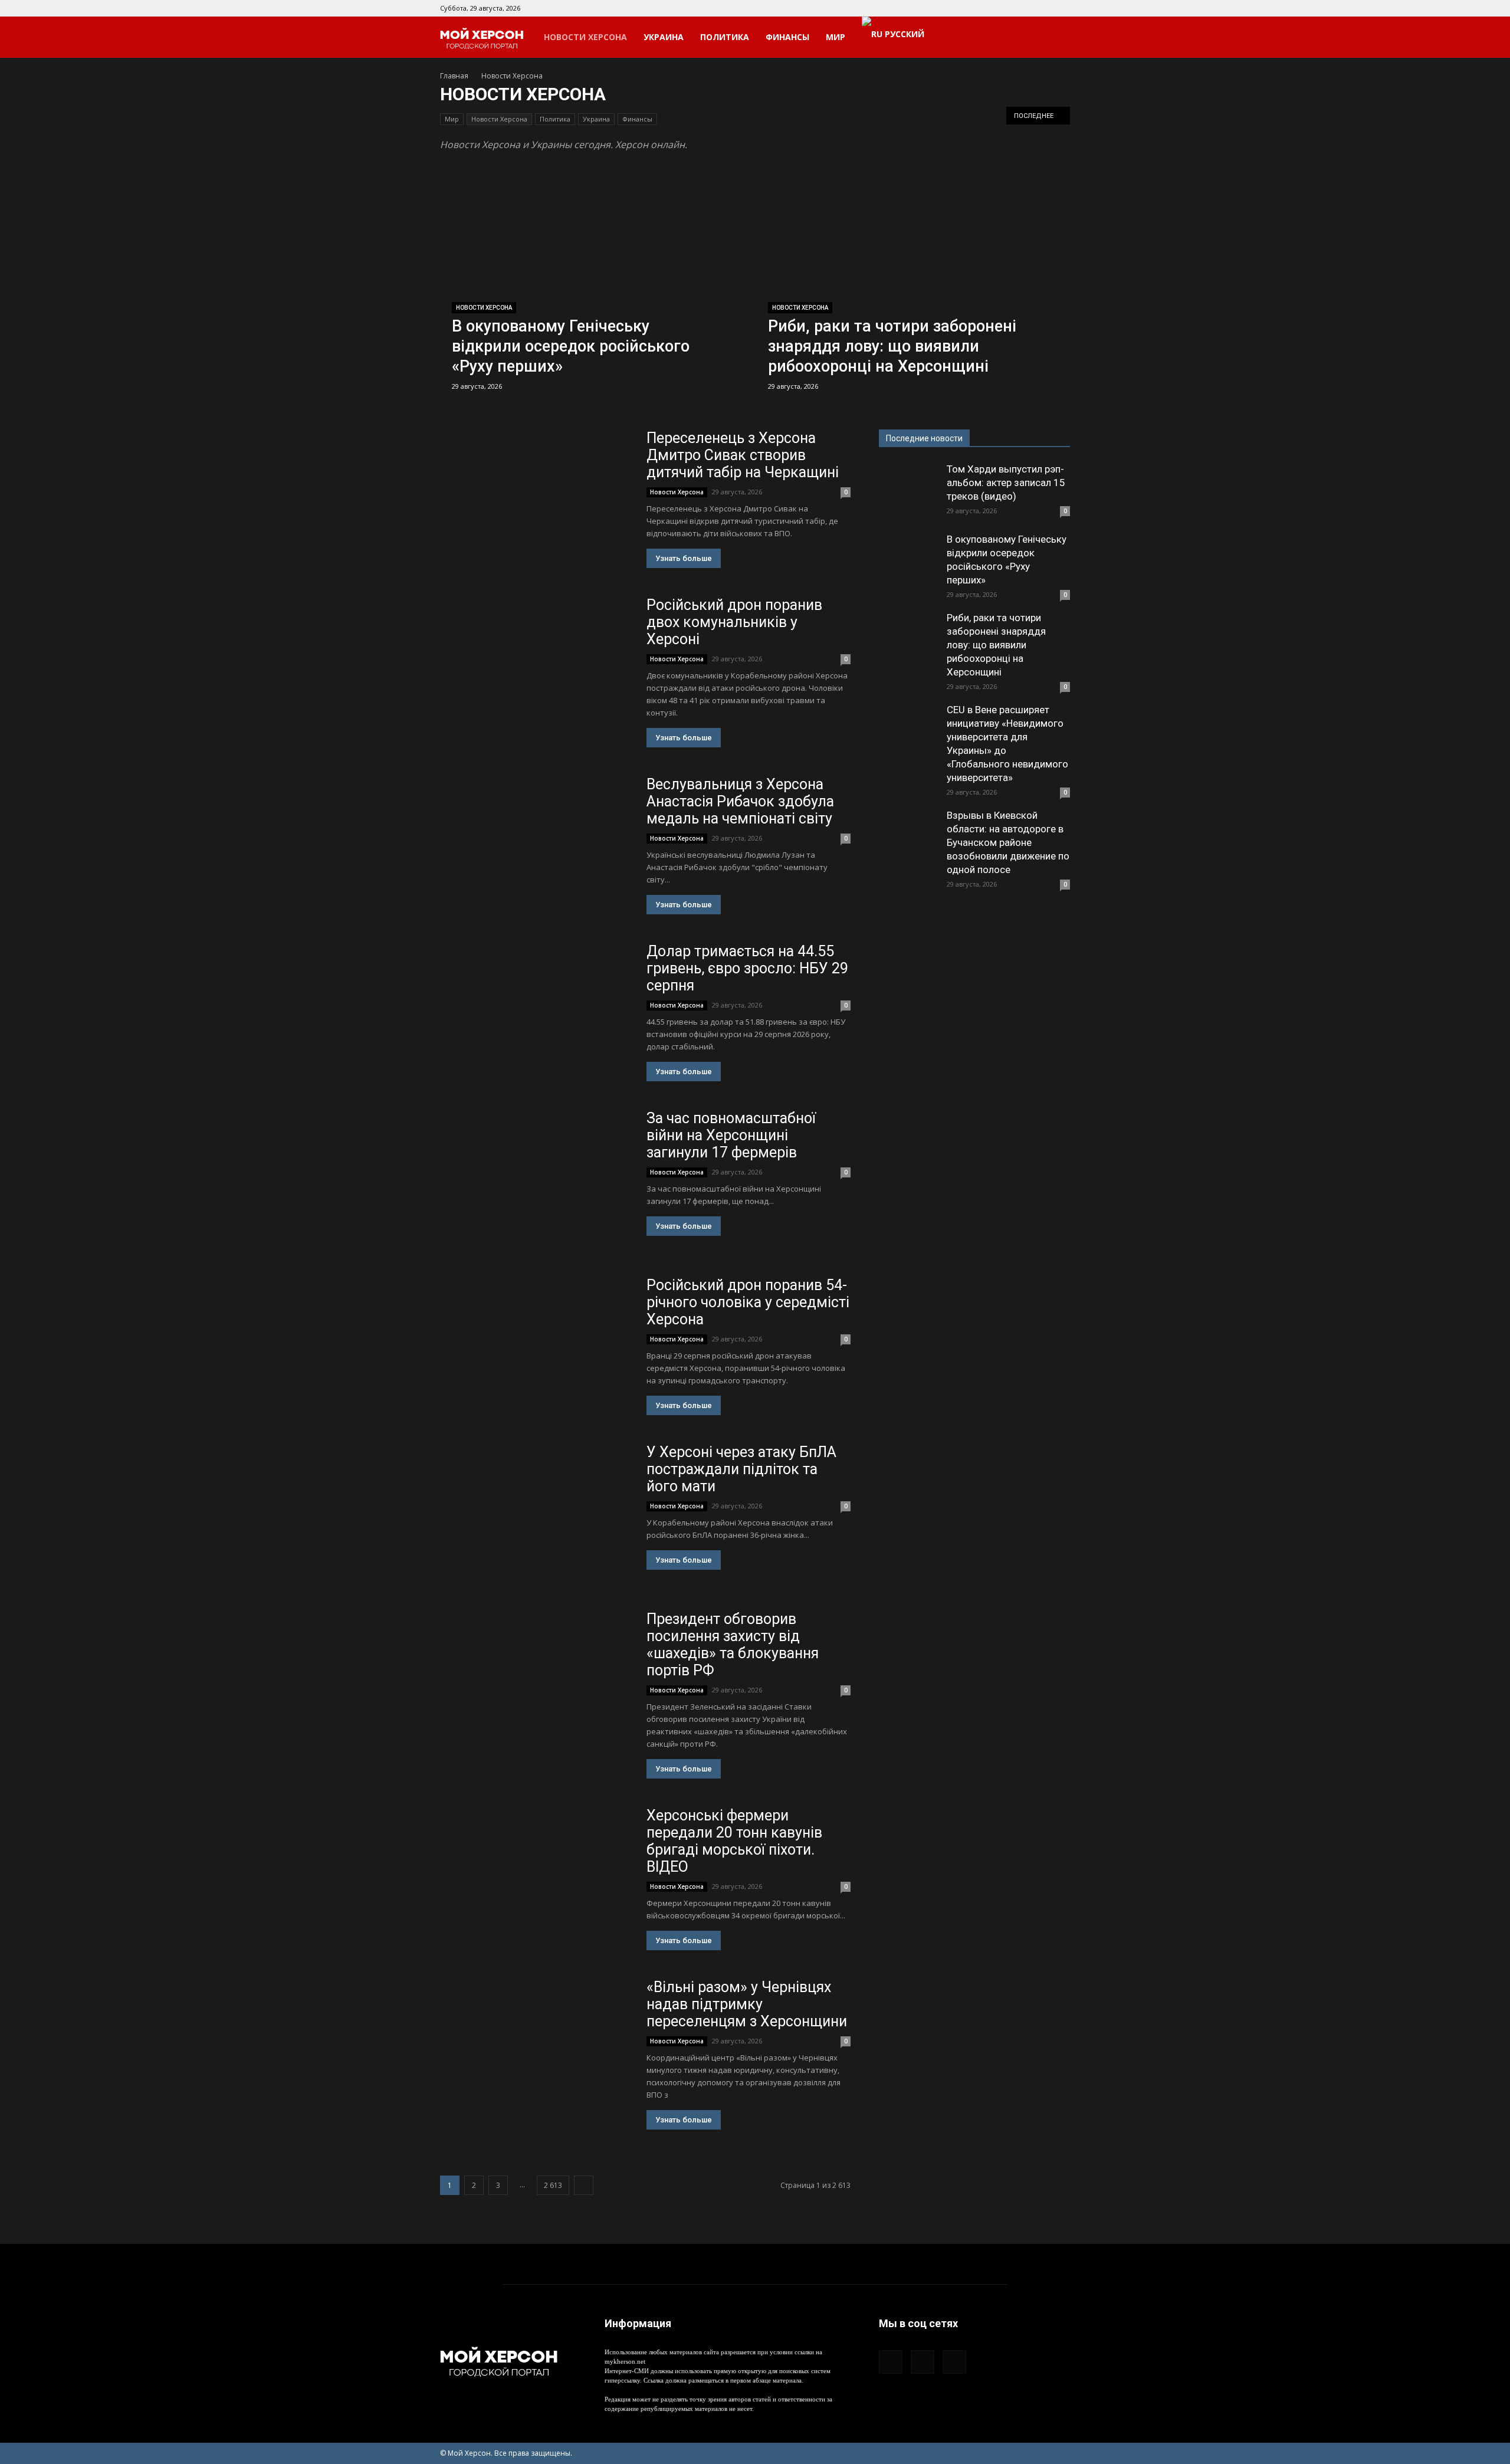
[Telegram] (1042, 8)
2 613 (553, 2185)
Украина (664, 37)
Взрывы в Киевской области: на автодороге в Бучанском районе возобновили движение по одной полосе (1008, 842)
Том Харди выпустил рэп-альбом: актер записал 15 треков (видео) (1006, 483)
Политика (725, 37)
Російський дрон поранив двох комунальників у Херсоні (734, 622)
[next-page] (584, 2185)
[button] (1056, 38)
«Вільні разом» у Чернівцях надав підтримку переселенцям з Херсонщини (747, 2004)
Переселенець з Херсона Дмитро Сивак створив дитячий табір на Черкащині (743, 455)
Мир (836, 37)
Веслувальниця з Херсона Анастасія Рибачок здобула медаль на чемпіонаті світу (740, 801)
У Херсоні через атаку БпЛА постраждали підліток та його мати (741, 1469)
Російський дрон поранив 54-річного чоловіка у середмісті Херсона (748, 1302)
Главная (454, 76)
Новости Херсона (585, 37)
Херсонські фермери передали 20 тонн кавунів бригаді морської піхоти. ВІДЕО (734, 1841)
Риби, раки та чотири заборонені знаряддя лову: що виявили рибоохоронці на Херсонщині (996, 645)
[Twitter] (1061, 8)
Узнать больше (684, 558)
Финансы (787, 37)
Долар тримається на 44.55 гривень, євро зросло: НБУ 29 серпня (747, 968)
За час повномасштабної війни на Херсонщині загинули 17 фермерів (731, 1135)
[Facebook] (1022, 8)
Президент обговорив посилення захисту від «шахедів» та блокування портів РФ (733, 1645)
